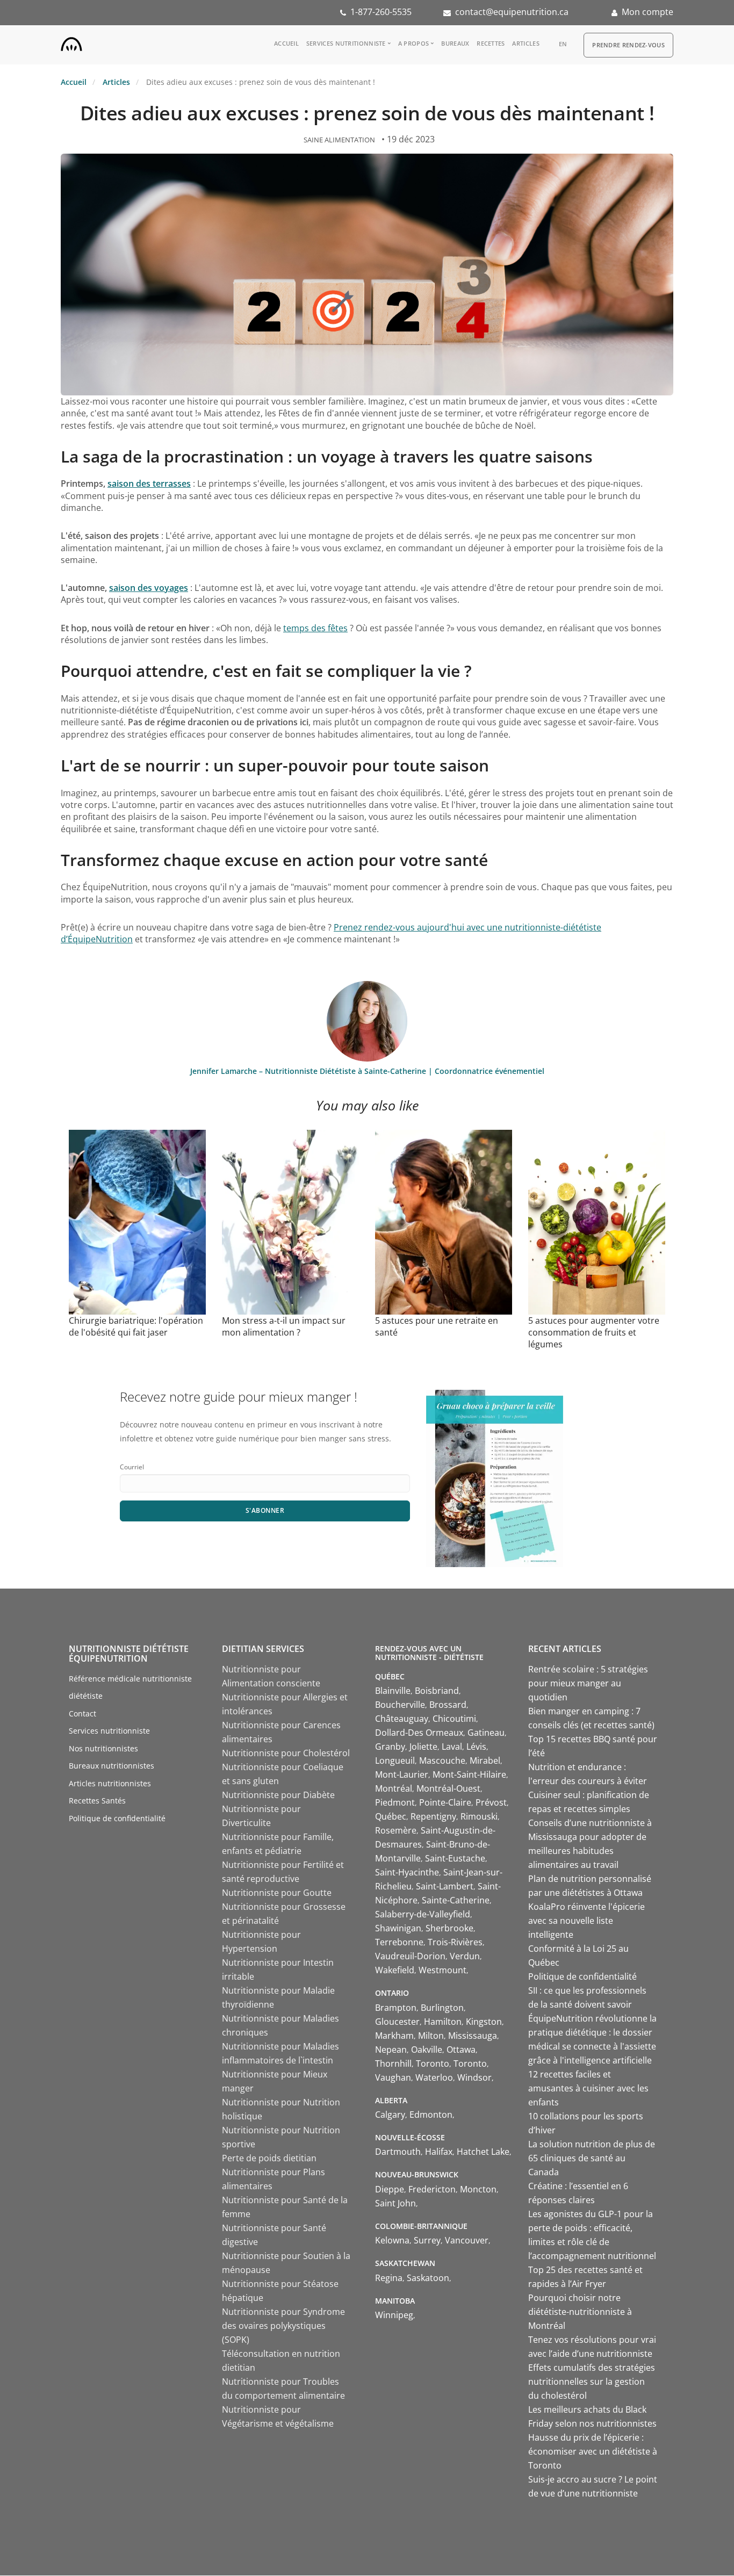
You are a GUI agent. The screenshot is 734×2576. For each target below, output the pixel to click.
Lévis (476, 1747)
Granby (390, 1747)
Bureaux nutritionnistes (111, 1766)
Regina (389, 2278)
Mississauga (473, 2036)
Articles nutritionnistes (110, 1783)
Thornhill (393, 2063)
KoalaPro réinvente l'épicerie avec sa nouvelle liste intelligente (587, 1921)
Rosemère (396, 1830)
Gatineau (486, 1733)
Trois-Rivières (455, 1942)
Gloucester (397, 2022)
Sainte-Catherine (456, 1900)
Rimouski (479, 1816)
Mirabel (485, 1760)
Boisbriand (437, 1691)
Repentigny (433, 1816)
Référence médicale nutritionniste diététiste (130, 1687)
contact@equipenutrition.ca (512, 12)
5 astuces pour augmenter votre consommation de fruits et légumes (594, 1332)
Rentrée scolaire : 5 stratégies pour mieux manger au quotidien (588, 1683)
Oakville (427, 2050)
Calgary (390, 2115)
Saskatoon (428, 2278)
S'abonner (265, 1510)
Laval (452, 1747)
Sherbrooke (449, 1928)
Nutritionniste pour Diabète (278, 1795)
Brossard (448, 1705)
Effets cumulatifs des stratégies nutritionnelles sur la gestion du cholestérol (592, 2382)
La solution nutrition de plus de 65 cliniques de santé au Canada (592, 2158)
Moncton (478, 2189)
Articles (526, 43)
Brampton (396, 2008)
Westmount (442, 1970)
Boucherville (400, 1705)
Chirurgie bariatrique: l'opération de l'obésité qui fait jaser (136, 1326)
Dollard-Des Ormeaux (419, 1733)
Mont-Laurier (402, 1774)
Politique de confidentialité (117, 1818)
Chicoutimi (454, 1719)
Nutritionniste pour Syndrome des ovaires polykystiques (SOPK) (283, 2326)
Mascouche (442, 1760)
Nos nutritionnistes (103, 1748)
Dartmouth (398, 2152)
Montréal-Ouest (448, 1788)
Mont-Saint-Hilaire (469, 1774)
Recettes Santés (97, 1801)
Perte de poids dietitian (269, 2158)
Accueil (286, 43)
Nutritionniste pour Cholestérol (286, 1753)
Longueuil (395, 1760)
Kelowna (392, 2240)
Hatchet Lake (483, 2152)
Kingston (484, 2022)
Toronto (433, 2063)
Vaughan (393, 2077)
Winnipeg (394, 2315)
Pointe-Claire (445, 1802)
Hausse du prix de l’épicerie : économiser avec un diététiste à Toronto (593, 2451)
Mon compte (647, 12)
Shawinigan (398, 1928)
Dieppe (390, 2189)
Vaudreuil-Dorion (410, 1956)
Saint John (395, 2203)
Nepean (391, 2050)
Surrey (427, 2240)
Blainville (393, 1691)
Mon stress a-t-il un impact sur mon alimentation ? (284, 1326)
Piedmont (395, 1802)
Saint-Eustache (455, 1858)
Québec (391, 1816)
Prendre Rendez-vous (628, 45)
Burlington (442, 2008)
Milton (431, 2036)
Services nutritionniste (346, 43)
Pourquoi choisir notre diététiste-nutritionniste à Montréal (580, 2312)
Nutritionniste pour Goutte (277, 1893)
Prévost (491, 1802)
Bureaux (455, 43)
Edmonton (431, 2115)
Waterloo (434, 2077)
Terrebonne (399, 1942)
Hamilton (443, 2022)
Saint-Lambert (445, 1886)
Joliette (423, 1747)
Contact (82, 1713)
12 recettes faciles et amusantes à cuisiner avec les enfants (588, 2088)
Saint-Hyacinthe (407, 1872)
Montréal (394, 1788)
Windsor (474, 2077)
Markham (394, 2036)
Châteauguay (402, 1719)
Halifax (439, 2152)
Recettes (491, 43)
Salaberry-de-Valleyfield (423, 1914)
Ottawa (461, 2050)
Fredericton (432, 2189)
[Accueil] (71, 42)
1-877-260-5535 (381, 12)
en (563, 44)
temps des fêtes (315, 628)
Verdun (465, 1956)
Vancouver (467, 2240)
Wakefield (395, 1970)
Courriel (132, 1467)
